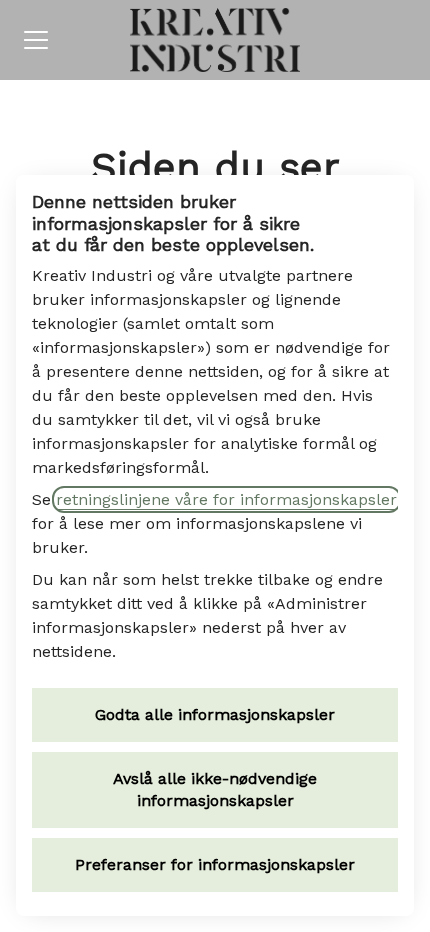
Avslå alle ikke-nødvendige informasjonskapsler (215, 789)
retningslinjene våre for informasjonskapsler (226, 499)
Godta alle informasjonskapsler (215, 714)
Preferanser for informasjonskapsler (215, 864)
